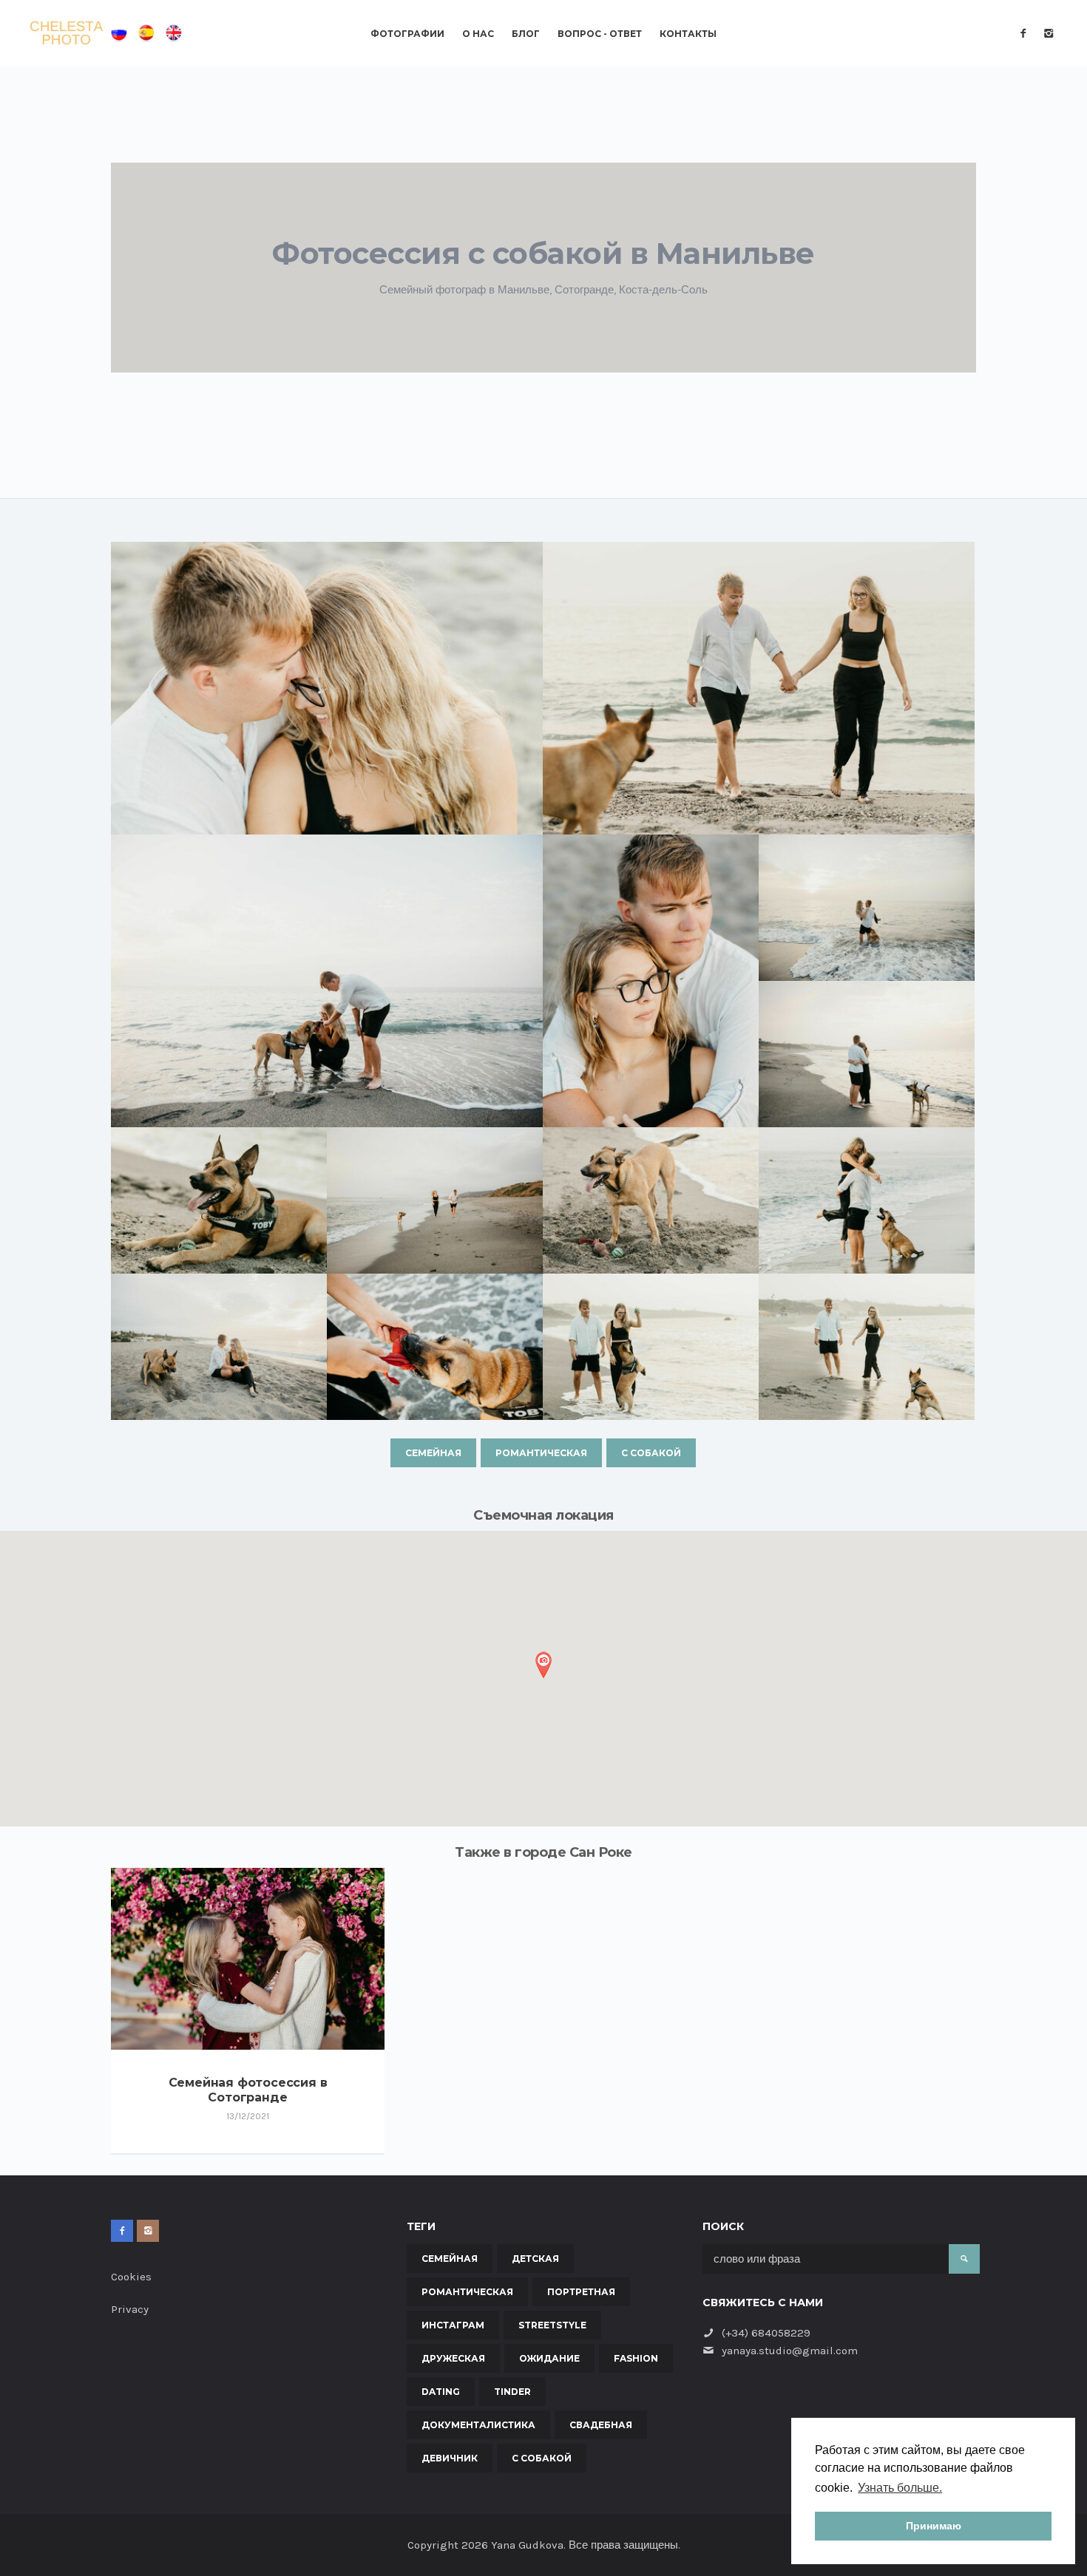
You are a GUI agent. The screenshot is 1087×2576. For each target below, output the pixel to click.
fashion (636, 2358)
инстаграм (453, 2325)
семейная (433, 1453)
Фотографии (407, 34)
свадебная (601, 2425)
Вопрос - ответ (600, 34)
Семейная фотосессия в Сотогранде (248, 2090)
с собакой (651, 1453)
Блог (526, 34)
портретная (581, 2292)
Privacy (130, 2309)
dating (441, 2392)
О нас (478, 34)
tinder (512, 2392)
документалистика (478, 2425)
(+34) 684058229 (766, 2333)
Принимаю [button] (934, 2526)
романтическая (541, 1453)
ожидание (549, 2358)
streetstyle (552, 2325)
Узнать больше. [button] (900, 2488)
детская (535, 2259)
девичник (450, 2458)
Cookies (131, 2277)
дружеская (453, 2358)
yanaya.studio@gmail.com (790, 2351)
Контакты (688, 34)
